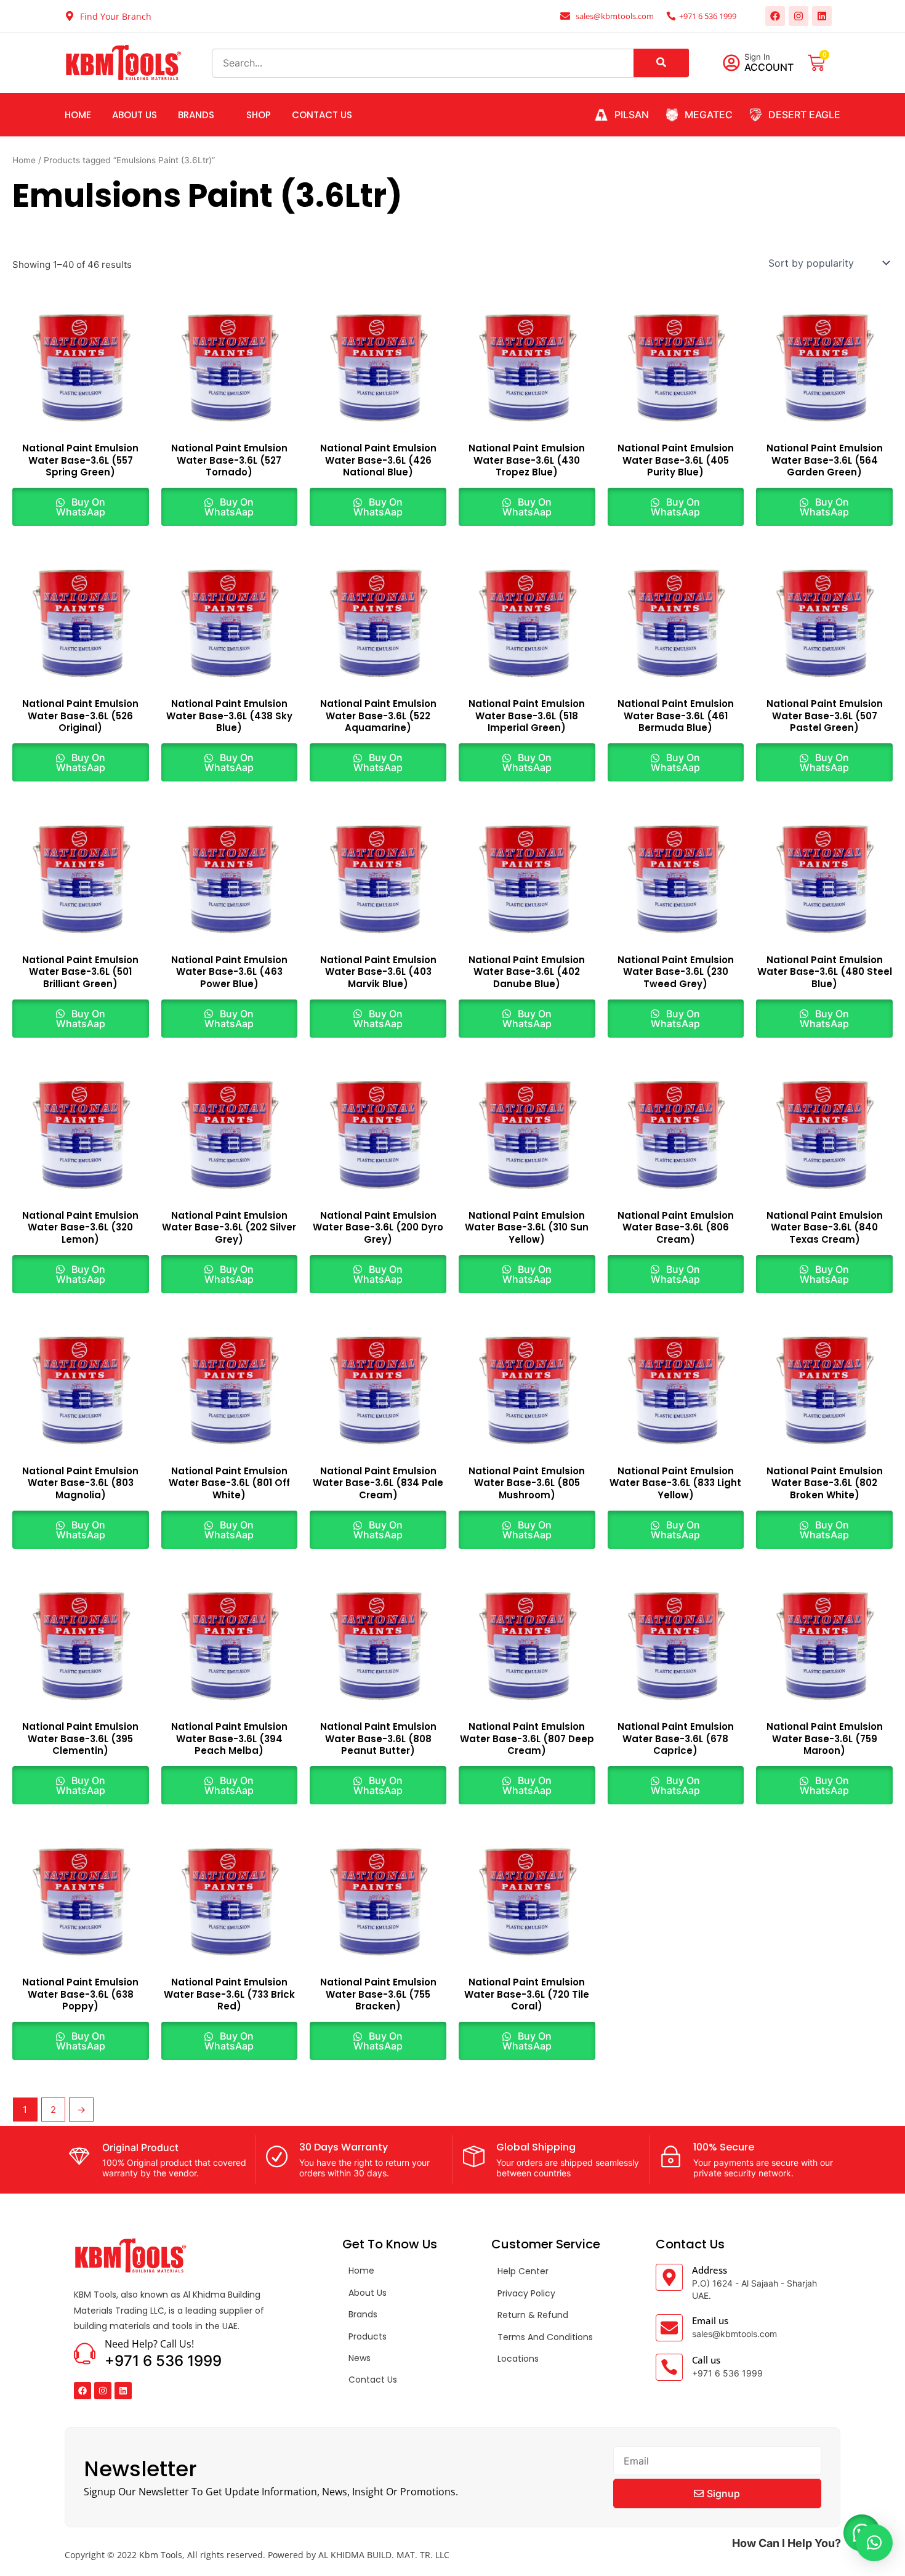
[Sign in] (731, 63)
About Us (135, 115)
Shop (259, 115)
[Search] (661, 63)
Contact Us (322, 115)
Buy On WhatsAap (81, 507)
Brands (196, 115)
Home (78, 115)
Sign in (757, 57)
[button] (874, 2543)
